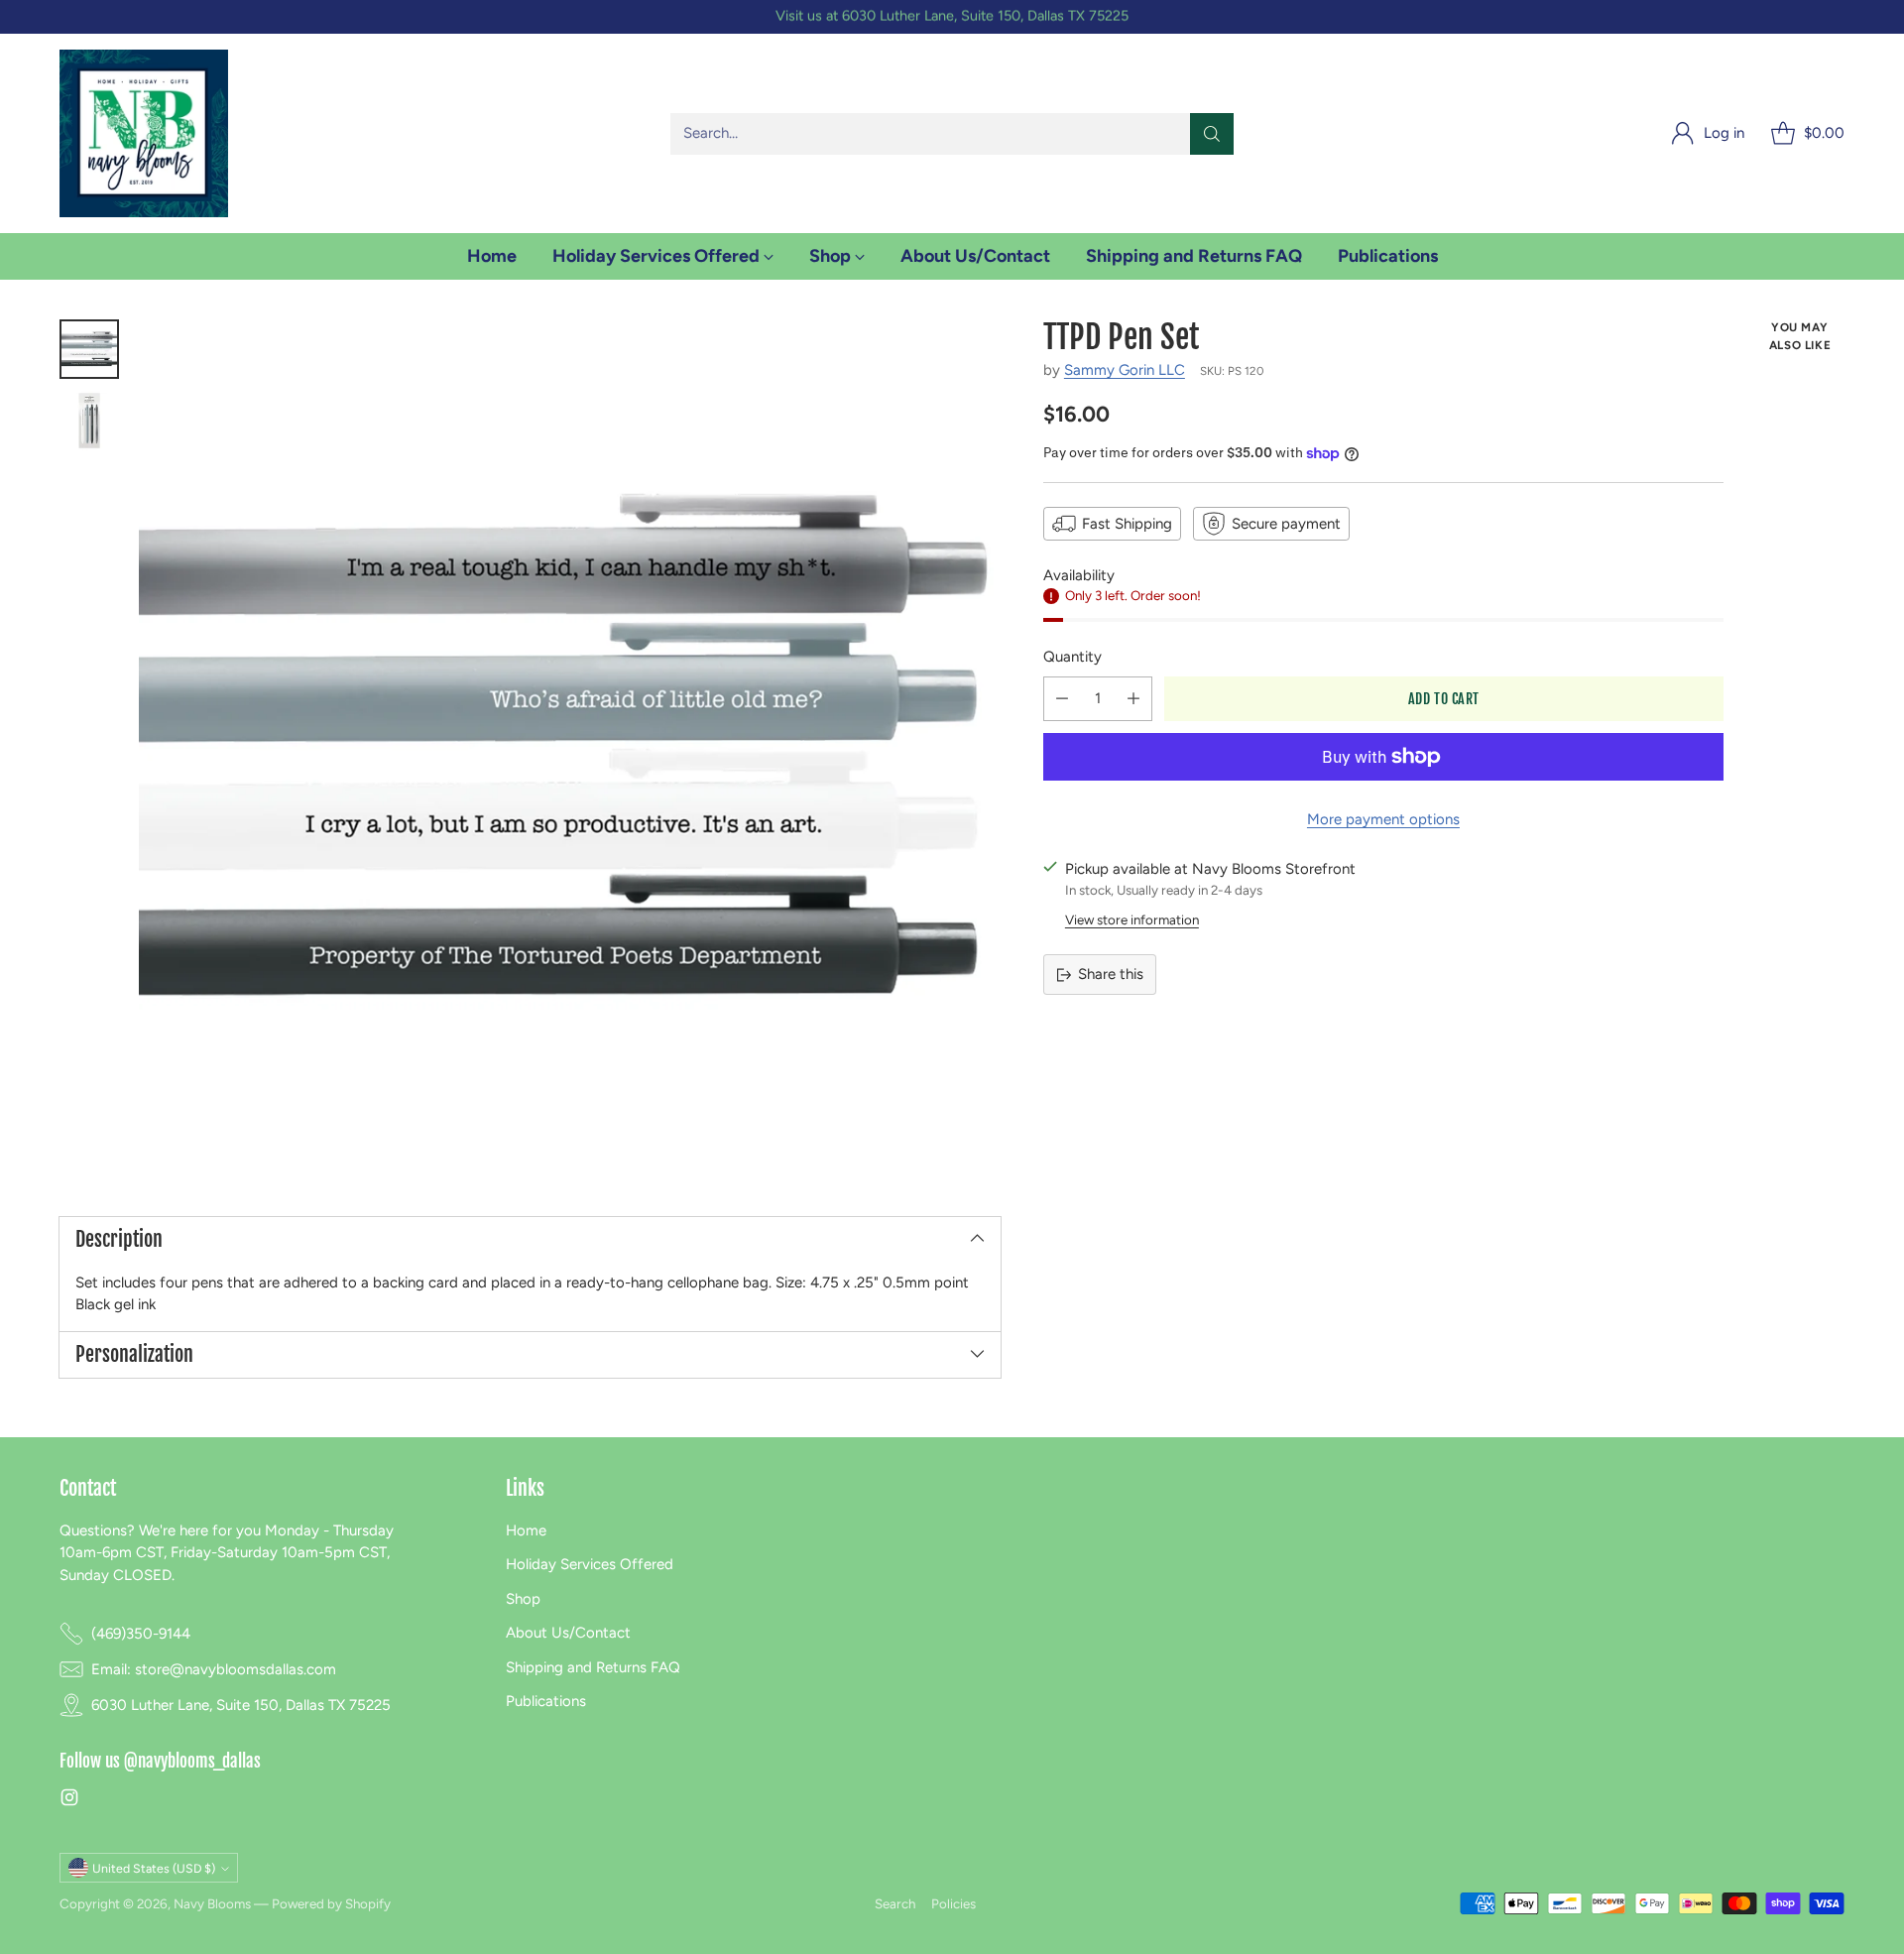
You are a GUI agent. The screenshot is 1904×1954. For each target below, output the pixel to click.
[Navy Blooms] (144, 133)
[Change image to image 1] (89, 349)
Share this (1111, 974)
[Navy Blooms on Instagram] (69, 1801)
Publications (546, 1701)
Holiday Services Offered (590, 1564)
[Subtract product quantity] (1062, 699)
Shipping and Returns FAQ (593, 1667)
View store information (1132, 919)
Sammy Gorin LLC (1125, 370)
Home (526, 1530)
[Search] (1212, 134)
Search (895, 1903)
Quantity (1072, 657)
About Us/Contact (568, 1633)
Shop (523, 1599)
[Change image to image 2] (89, 421)
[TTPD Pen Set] (570, 750)
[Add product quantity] (1133, 699)
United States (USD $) (154, 1868)
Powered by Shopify (331, 1903)
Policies (953, 1903)
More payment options (1383, 819)
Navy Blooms (212, 1903)
